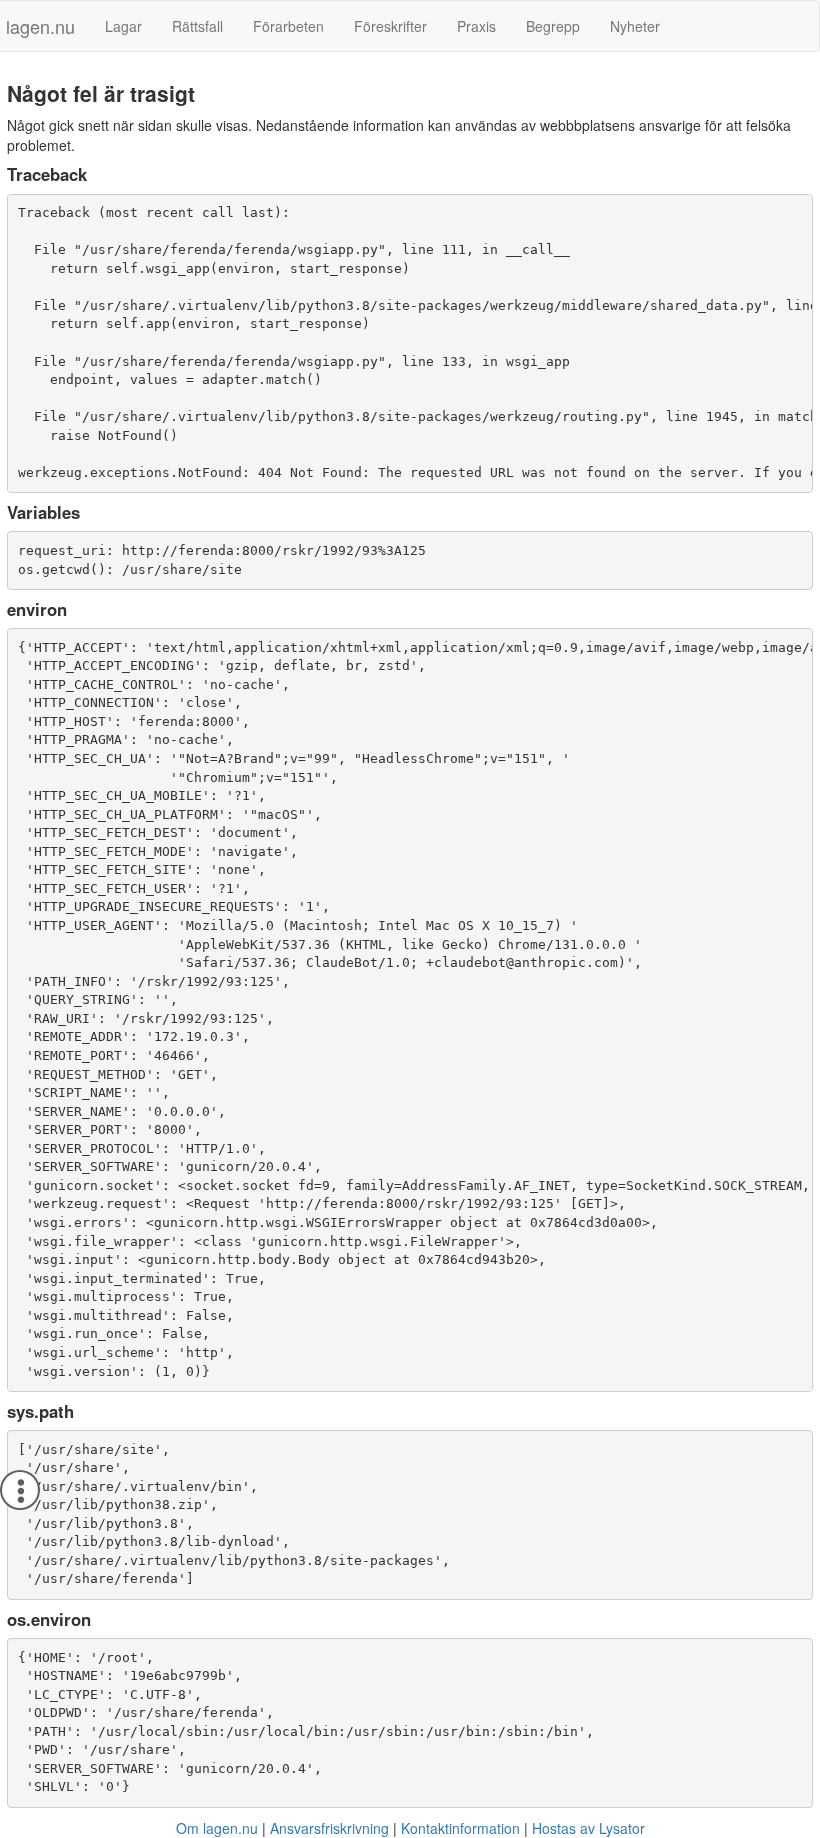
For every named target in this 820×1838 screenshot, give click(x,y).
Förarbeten (288, 26)
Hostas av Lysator (588, 1828)
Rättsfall (197, 26)
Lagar (123, 26)
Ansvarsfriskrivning (329, 1828)
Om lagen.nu (217, 1828)
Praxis (476, 26)
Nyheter (635, 26)
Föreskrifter (390, 26)
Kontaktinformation (460, 1828)
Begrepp (553, 26)
